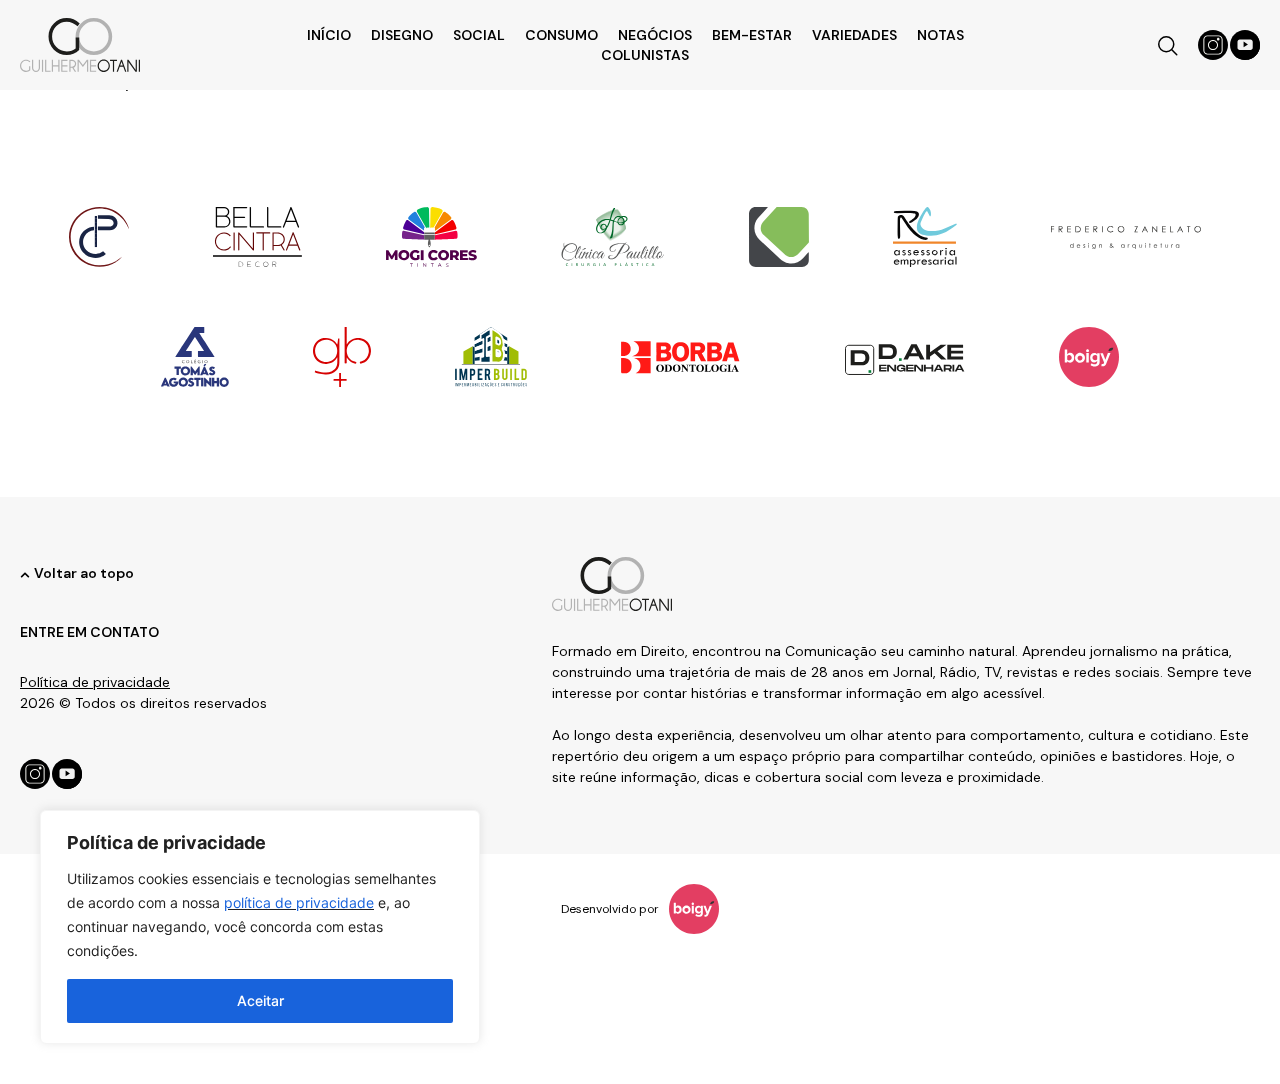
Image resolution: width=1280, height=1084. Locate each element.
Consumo (561, 35)
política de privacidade (299, 902)
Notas (940, 35)
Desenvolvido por (610, 909)
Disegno (402, 35)
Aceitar (260, 1000)
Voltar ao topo (84, 573)
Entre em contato (89, 632)
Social (479, 35)
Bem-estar (752, 35)
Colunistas (645, 55)
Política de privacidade (95, 682)
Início (329, 35)
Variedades (854, 35)
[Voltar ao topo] (25, 575)
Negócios (655, 35)
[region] (260, 927)
